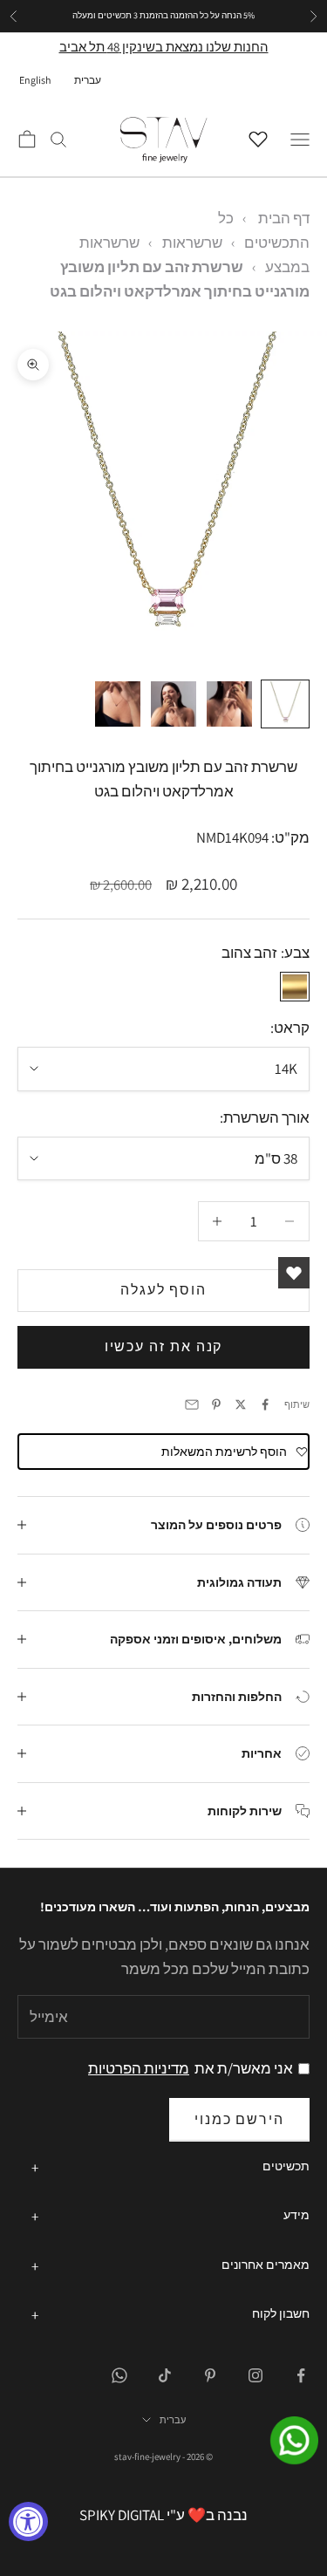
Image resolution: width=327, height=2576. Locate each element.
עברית (88, 80)
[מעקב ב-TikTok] (165, 2375)
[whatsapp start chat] (283, 2440)
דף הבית (284, 218)
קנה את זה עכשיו (164, 1346)
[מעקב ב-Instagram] (255, 2375)
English (35, 80)
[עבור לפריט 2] (229, 704)
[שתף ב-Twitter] (241, 1404)
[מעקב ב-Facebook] (301, 2375)
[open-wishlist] (294, 1273)
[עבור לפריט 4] (118, 704)
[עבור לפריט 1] (285, 704)
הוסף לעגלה (163, 1290)
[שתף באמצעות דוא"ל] (192, 1404)
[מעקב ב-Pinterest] (210, 2375)
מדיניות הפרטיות (139, 2068)
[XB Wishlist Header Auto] (262, 137)
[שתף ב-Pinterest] (216, 1404)
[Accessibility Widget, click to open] (28, 2521)
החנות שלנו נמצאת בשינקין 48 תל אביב (164, 47)
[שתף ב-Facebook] (265, 1404)
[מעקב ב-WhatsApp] (119, 2375)
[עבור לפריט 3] (174, 704)
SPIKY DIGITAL (122, 2515)
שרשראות (192, 243)
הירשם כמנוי (239, 2119)
